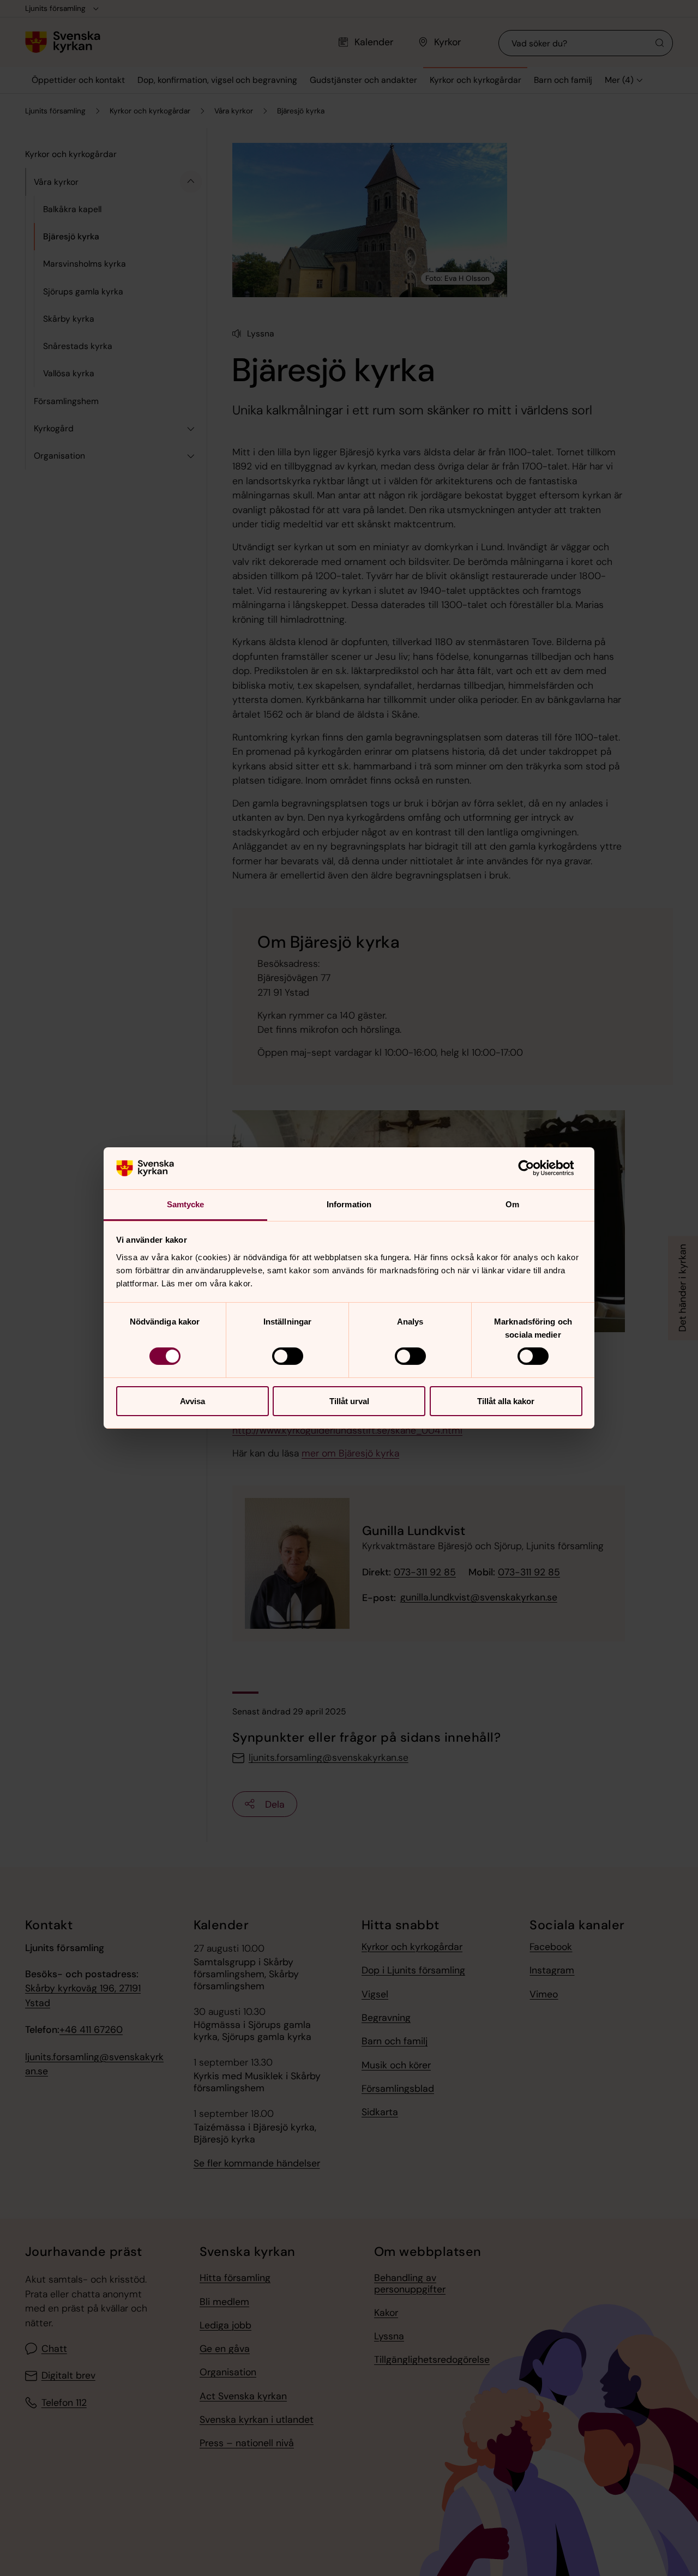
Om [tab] (512, 1204)
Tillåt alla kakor (506, 1401)
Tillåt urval (349, 1401)
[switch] (288, 1356)
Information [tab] (349, 1204)
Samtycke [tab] (186, 1204)
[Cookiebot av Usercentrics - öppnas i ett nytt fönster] (535, 1168)
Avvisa (192, 1401)
